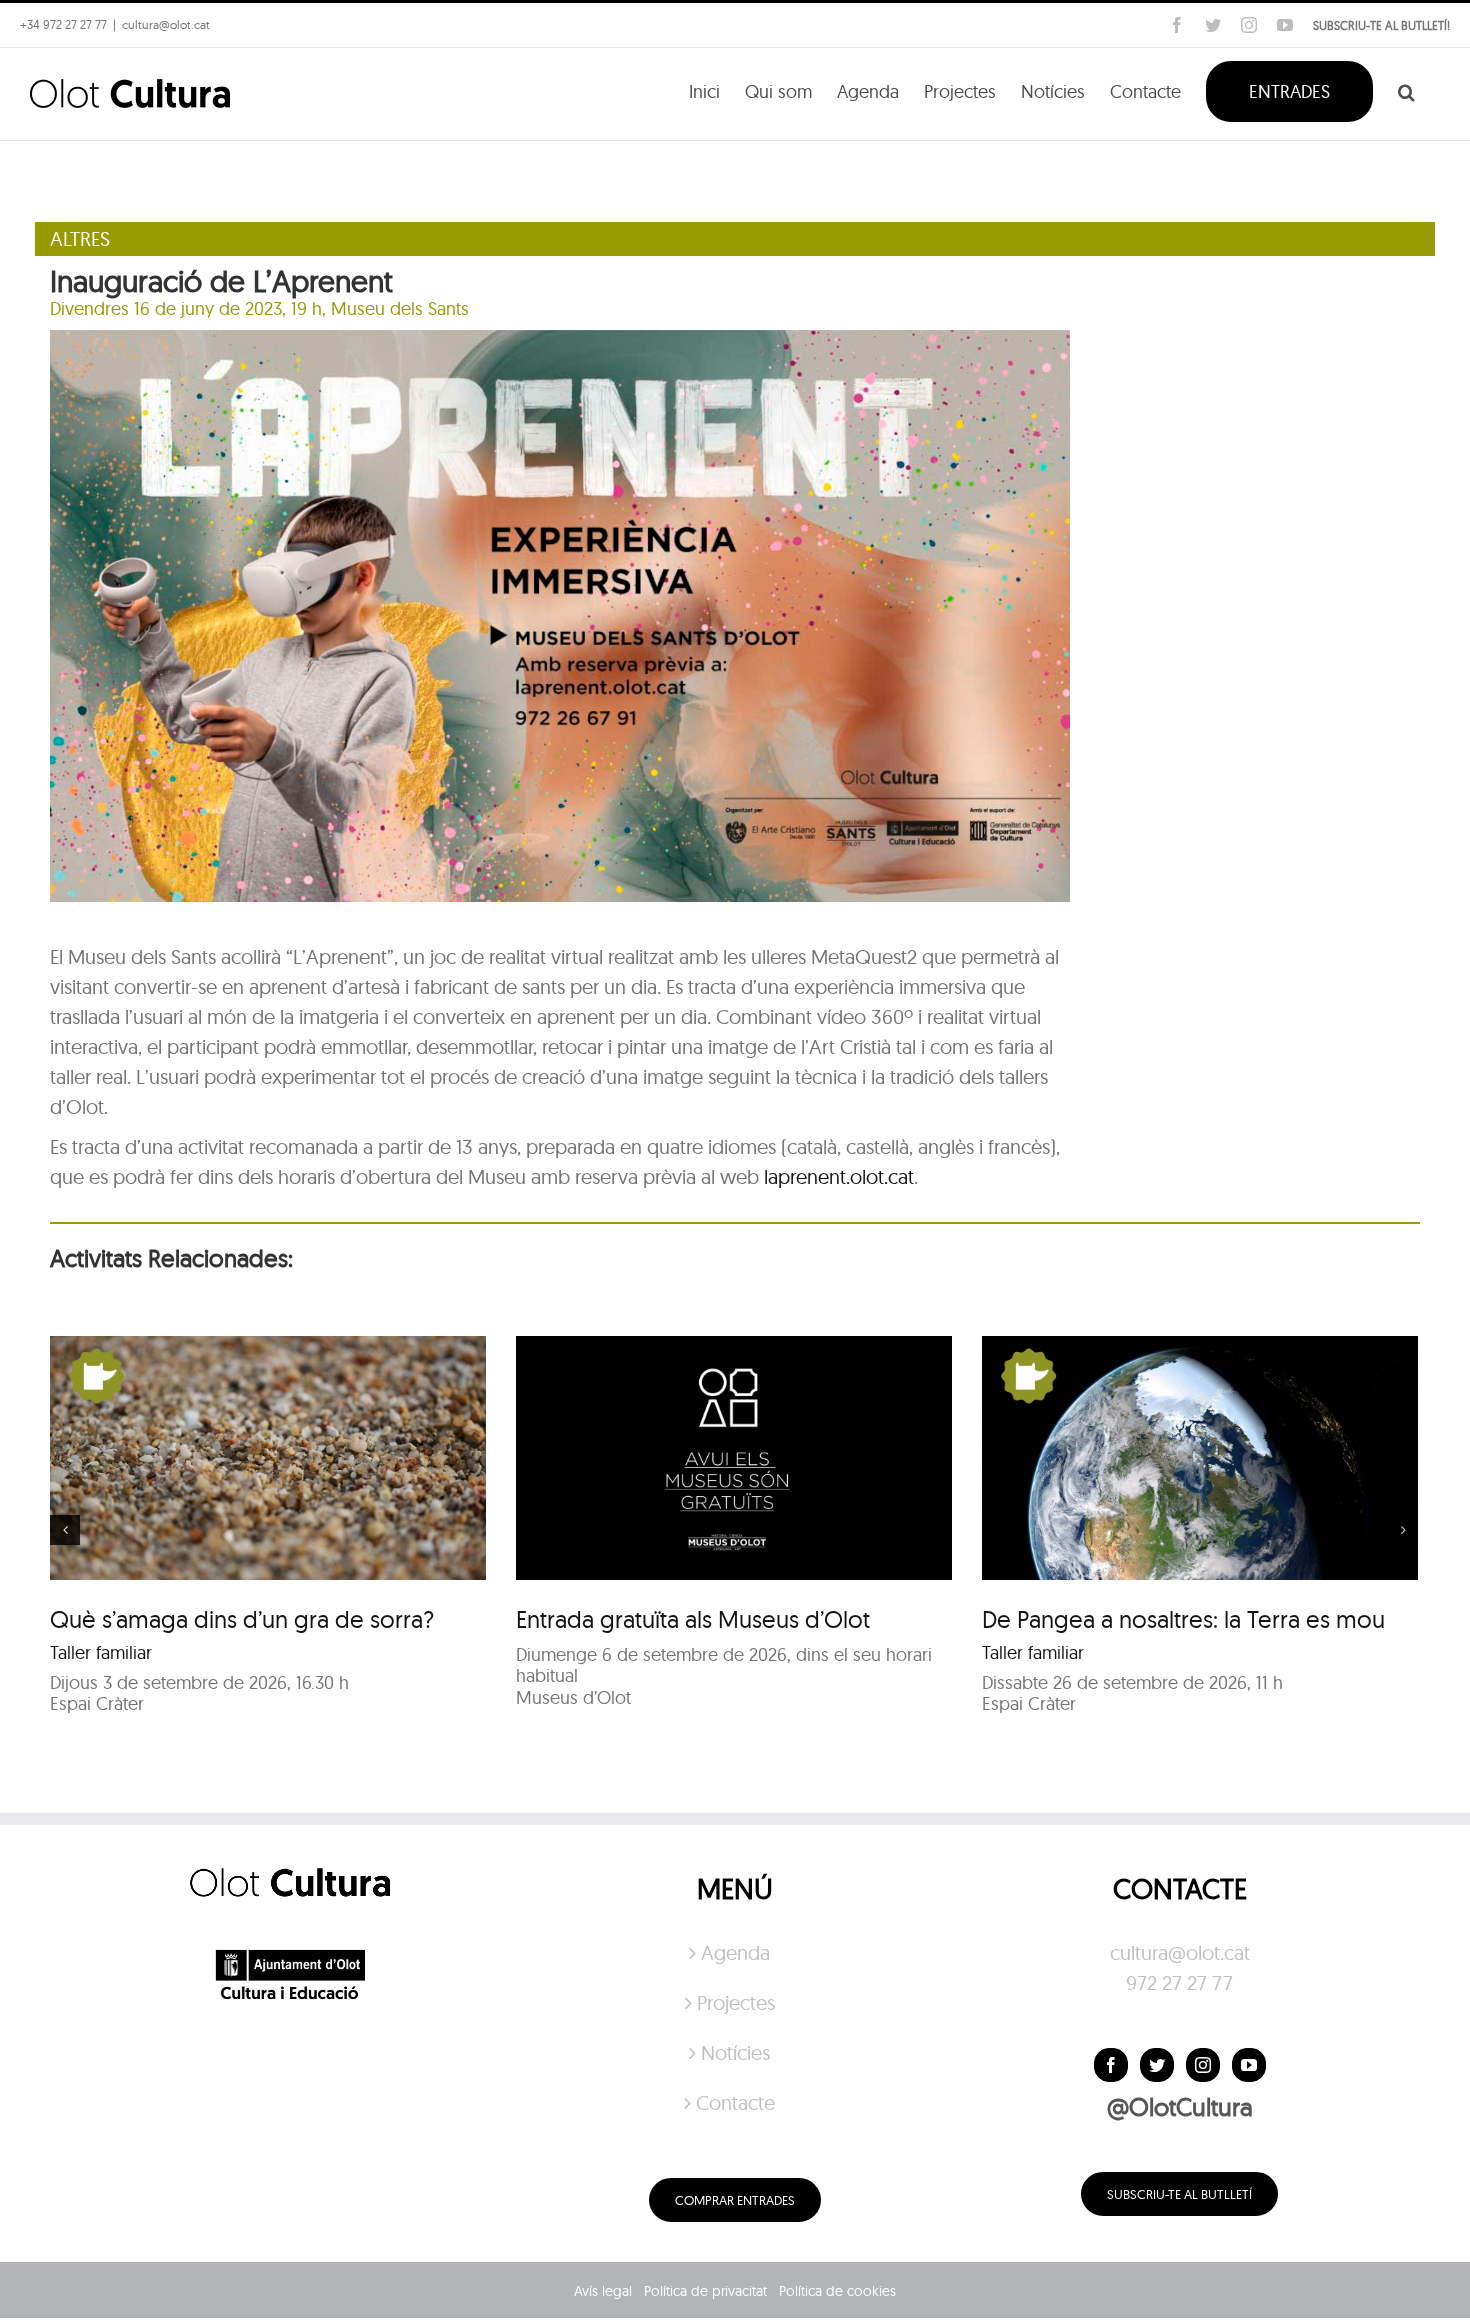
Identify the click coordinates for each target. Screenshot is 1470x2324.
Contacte (735, 2102)
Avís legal (603, 2291)
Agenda (735, 1952)
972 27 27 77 (1179, 1982)
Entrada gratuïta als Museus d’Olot (693, 1619)
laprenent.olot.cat (839, 1176)
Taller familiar (101, 1652)
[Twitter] (1157, 2065)
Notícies (735, 2052)
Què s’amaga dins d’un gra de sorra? (242, 1619)
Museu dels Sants (400, 308)
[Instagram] (1203, 2065)
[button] (1406, 90)
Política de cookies (837, 2291)
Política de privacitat (705, 2291)
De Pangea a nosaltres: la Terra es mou (1183, 1619)
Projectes (736, 2002)
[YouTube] (1249, 2065)
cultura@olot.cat (1180, 1952)
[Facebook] (1111, 2065)
